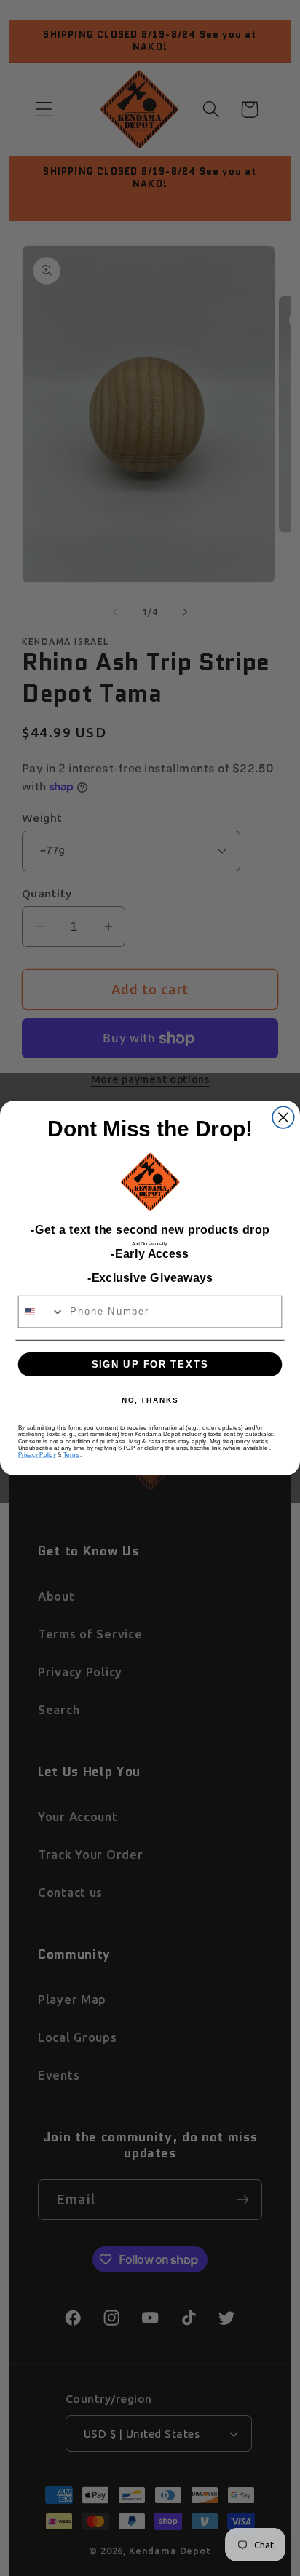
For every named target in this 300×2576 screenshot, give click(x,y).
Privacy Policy (37, 1454)
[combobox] (42, 1312)
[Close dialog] (283, 1117)
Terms (71, 1454)
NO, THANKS (150, 1400)
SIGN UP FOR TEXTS (150, 1364)
